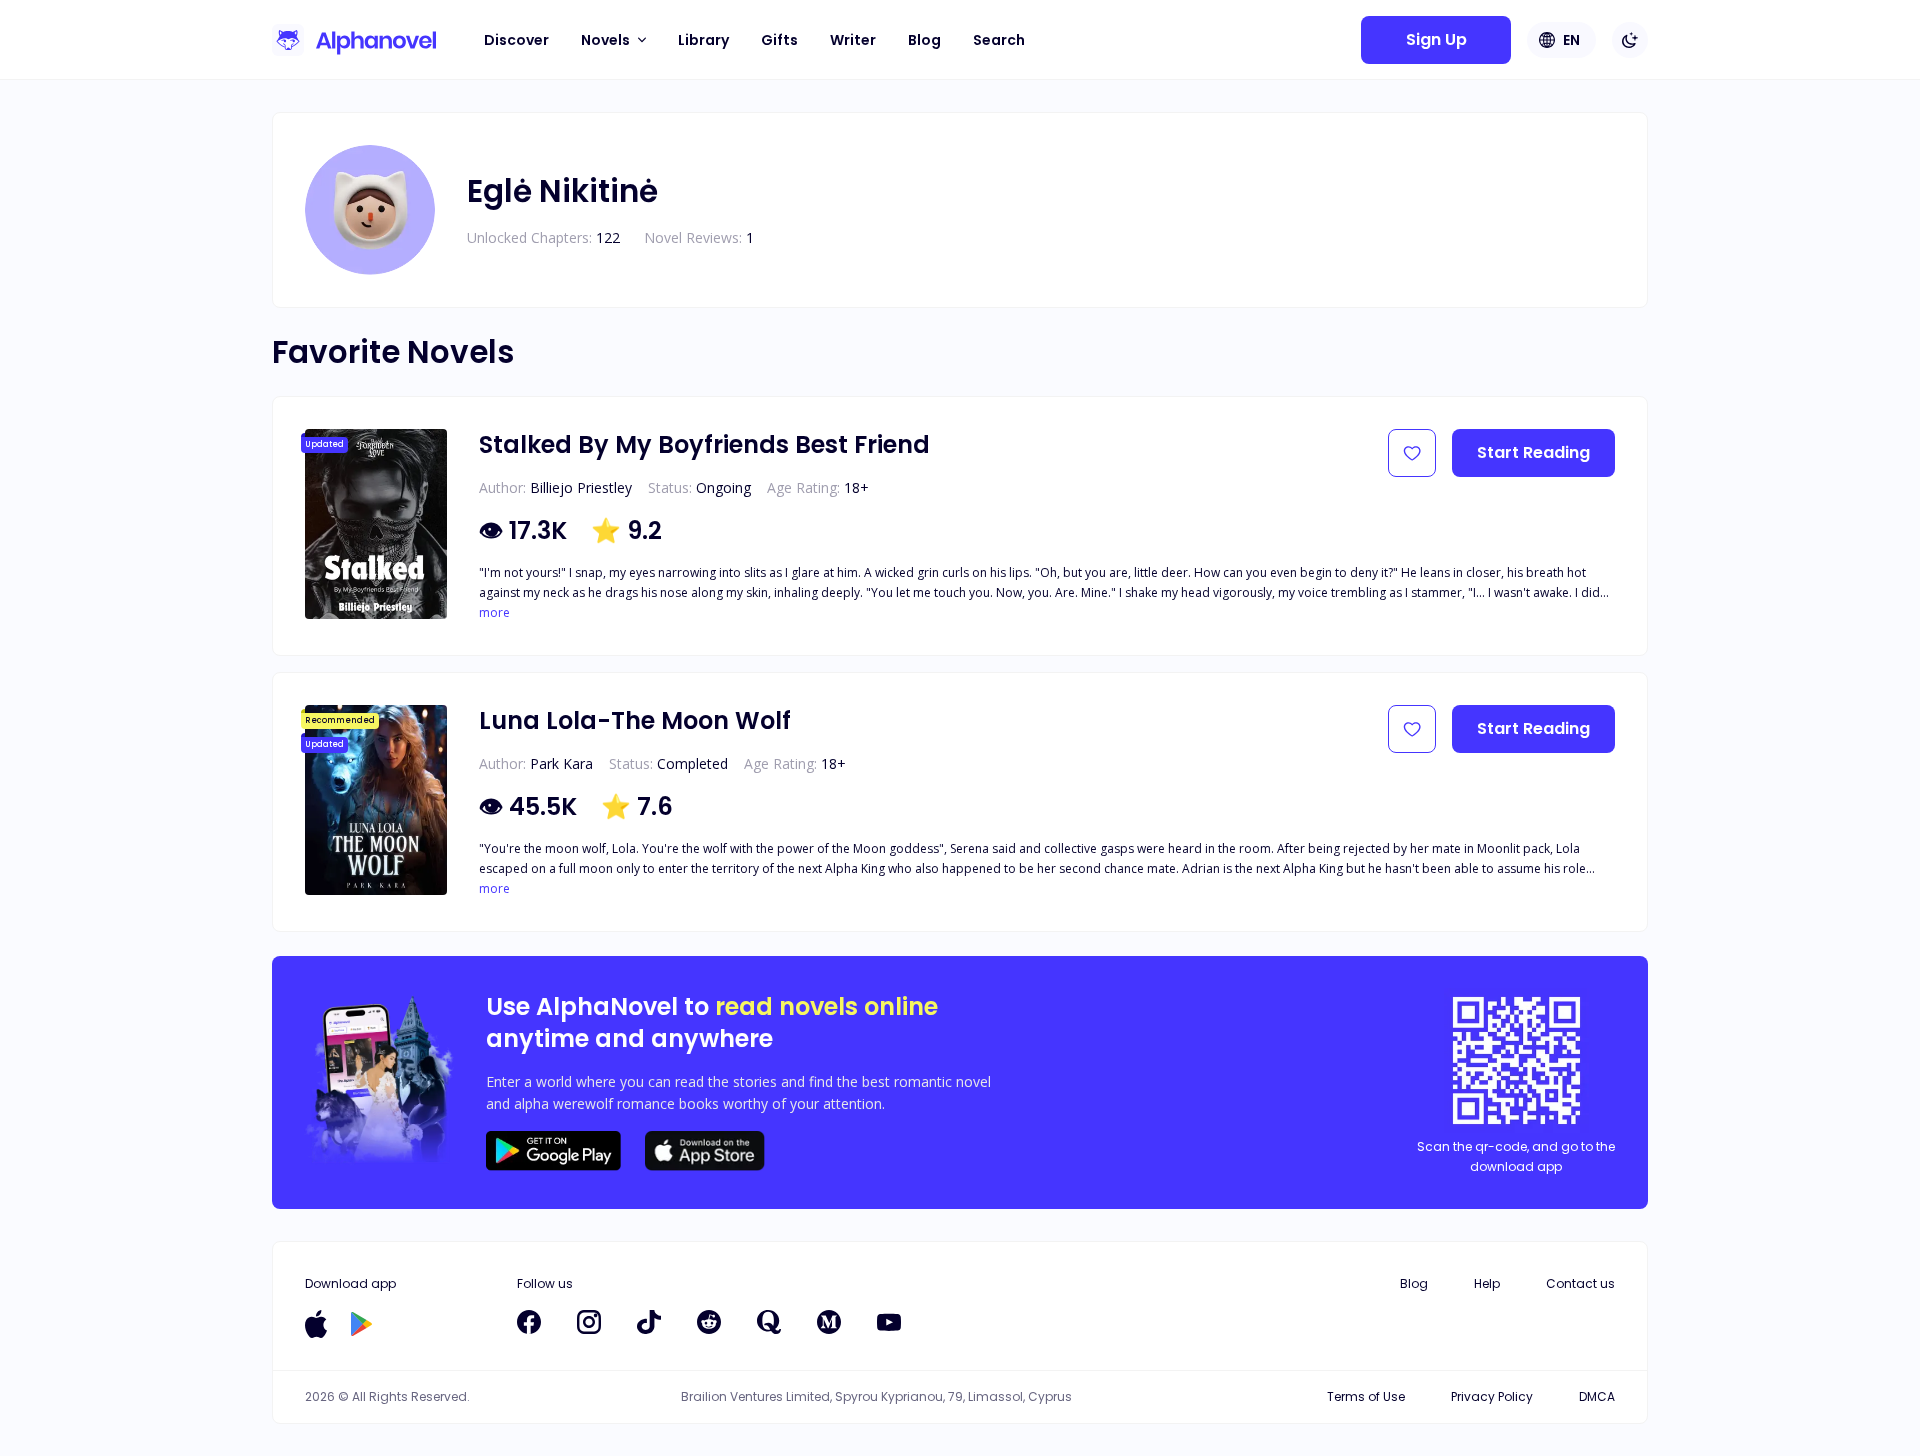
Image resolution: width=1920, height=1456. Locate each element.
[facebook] (529, 1322)
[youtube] (889, 1322)
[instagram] (589, 1322)
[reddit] (709, 1322)
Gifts (779, 40)
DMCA (1597, 1396)
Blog (924, 40)
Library (703, 40)
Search (999, 40)
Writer (853, 40)
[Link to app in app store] (316, 1324)
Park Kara (561, 763)
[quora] (769, 1322)
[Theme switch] (1630, 40)
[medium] (829, 1322)
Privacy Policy (1492, 1396)
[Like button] (1412, 453)
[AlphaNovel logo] (354, 40)
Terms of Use (1366, 1396)
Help (1487, 1283)
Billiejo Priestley (581, 487)
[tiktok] (649, 1322)
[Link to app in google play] (361, 1324)
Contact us (1580, 1283)
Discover (516, 40)
